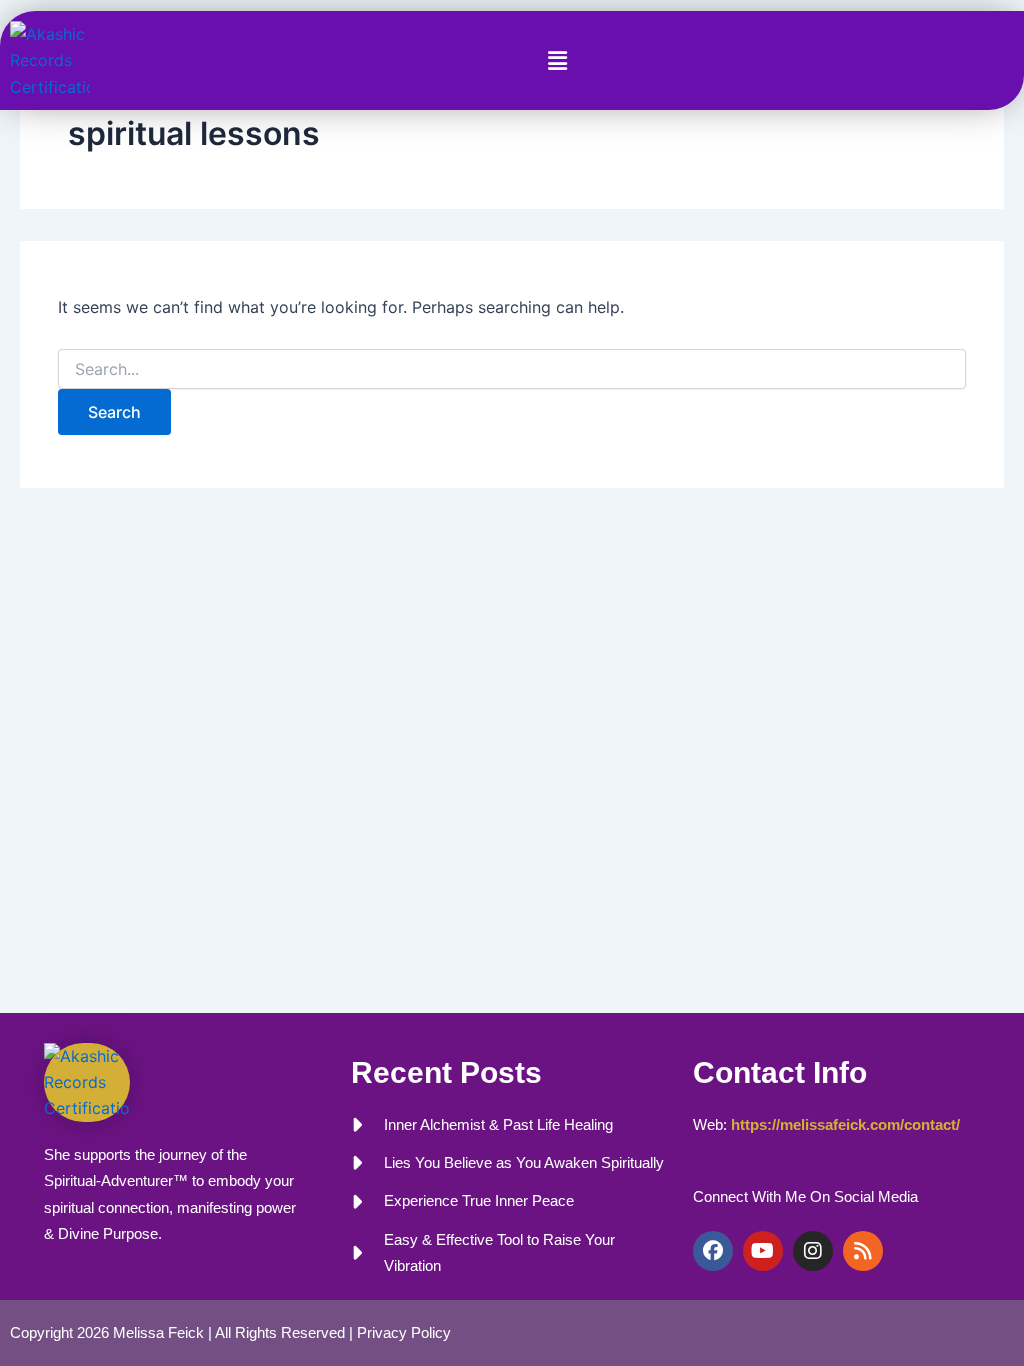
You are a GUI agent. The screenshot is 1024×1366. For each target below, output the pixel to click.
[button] (557, 60)
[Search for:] (511, 369)
